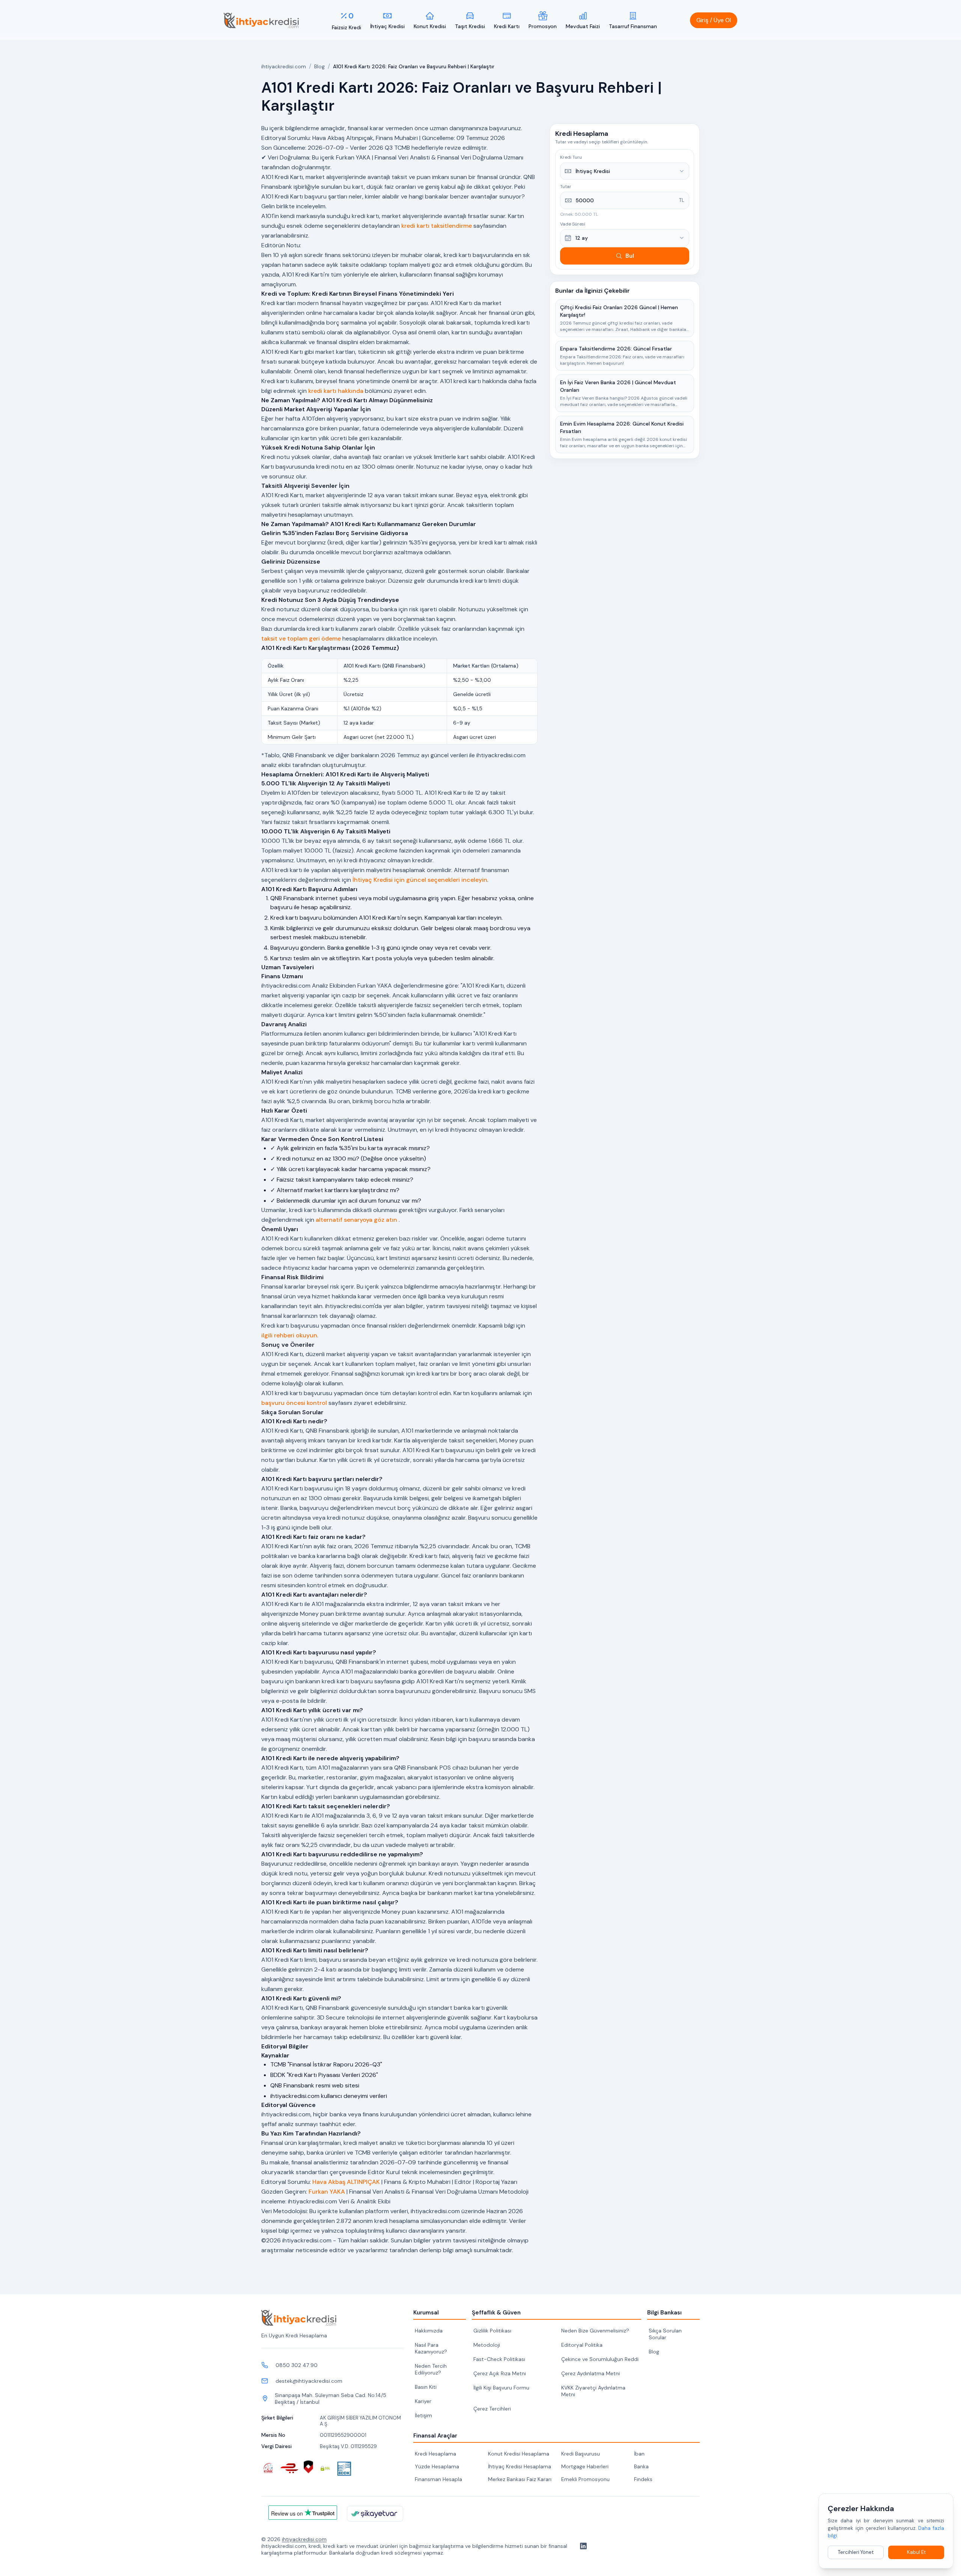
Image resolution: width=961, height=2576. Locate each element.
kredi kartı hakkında (336, 391)
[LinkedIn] (582, 2546)
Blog (319, 66)
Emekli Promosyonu (585, 2479)
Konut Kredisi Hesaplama (519, 2454)
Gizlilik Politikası (492, 2331)
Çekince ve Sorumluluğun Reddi (600, 2359)
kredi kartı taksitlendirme (437, 226)
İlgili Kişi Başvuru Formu (501, 2388)
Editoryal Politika (582, 2345)
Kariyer (423, 2401)
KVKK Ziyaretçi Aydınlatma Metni (593, 2391)
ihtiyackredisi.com (284, 66)
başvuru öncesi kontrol (294, 1403)
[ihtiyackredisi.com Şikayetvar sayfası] (375, 2514)
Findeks (643, 2479)
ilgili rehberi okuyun (289, 1335)
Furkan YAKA (327, 2192)
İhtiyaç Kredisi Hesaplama (520, 2466)
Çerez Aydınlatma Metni (590, 2373)
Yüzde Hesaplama (437, 2466)
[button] (714, 20)
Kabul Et (916, 2552)
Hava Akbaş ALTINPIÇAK (346, 2182)
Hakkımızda (429, 2331)
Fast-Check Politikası (499, 2359)
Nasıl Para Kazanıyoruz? (431, 2348)
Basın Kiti (426, 2387)
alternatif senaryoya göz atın (356, 1220)
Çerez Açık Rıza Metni (500, 2373)
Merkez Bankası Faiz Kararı (520, 2479)
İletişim (423, 2415)
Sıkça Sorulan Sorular (665, 2334)
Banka (641, 2466)
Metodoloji (487, 2345)
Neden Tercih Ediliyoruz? (431, 2369)
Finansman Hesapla (438, 2479)
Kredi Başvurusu (581, 2454)
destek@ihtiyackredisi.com (309, 2381)
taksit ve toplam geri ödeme (301, 638)
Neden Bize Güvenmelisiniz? (595, 2331)
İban (639, 2454)
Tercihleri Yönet (856, 2552)
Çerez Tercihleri (492, 2409)
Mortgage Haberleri (585, 2466)
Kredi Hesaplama (435, 2454)
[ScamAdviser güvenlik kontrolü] (308, 2467)
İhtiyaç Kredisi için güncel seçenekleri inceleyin (420, 880)
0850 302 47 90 (297, 2365)
